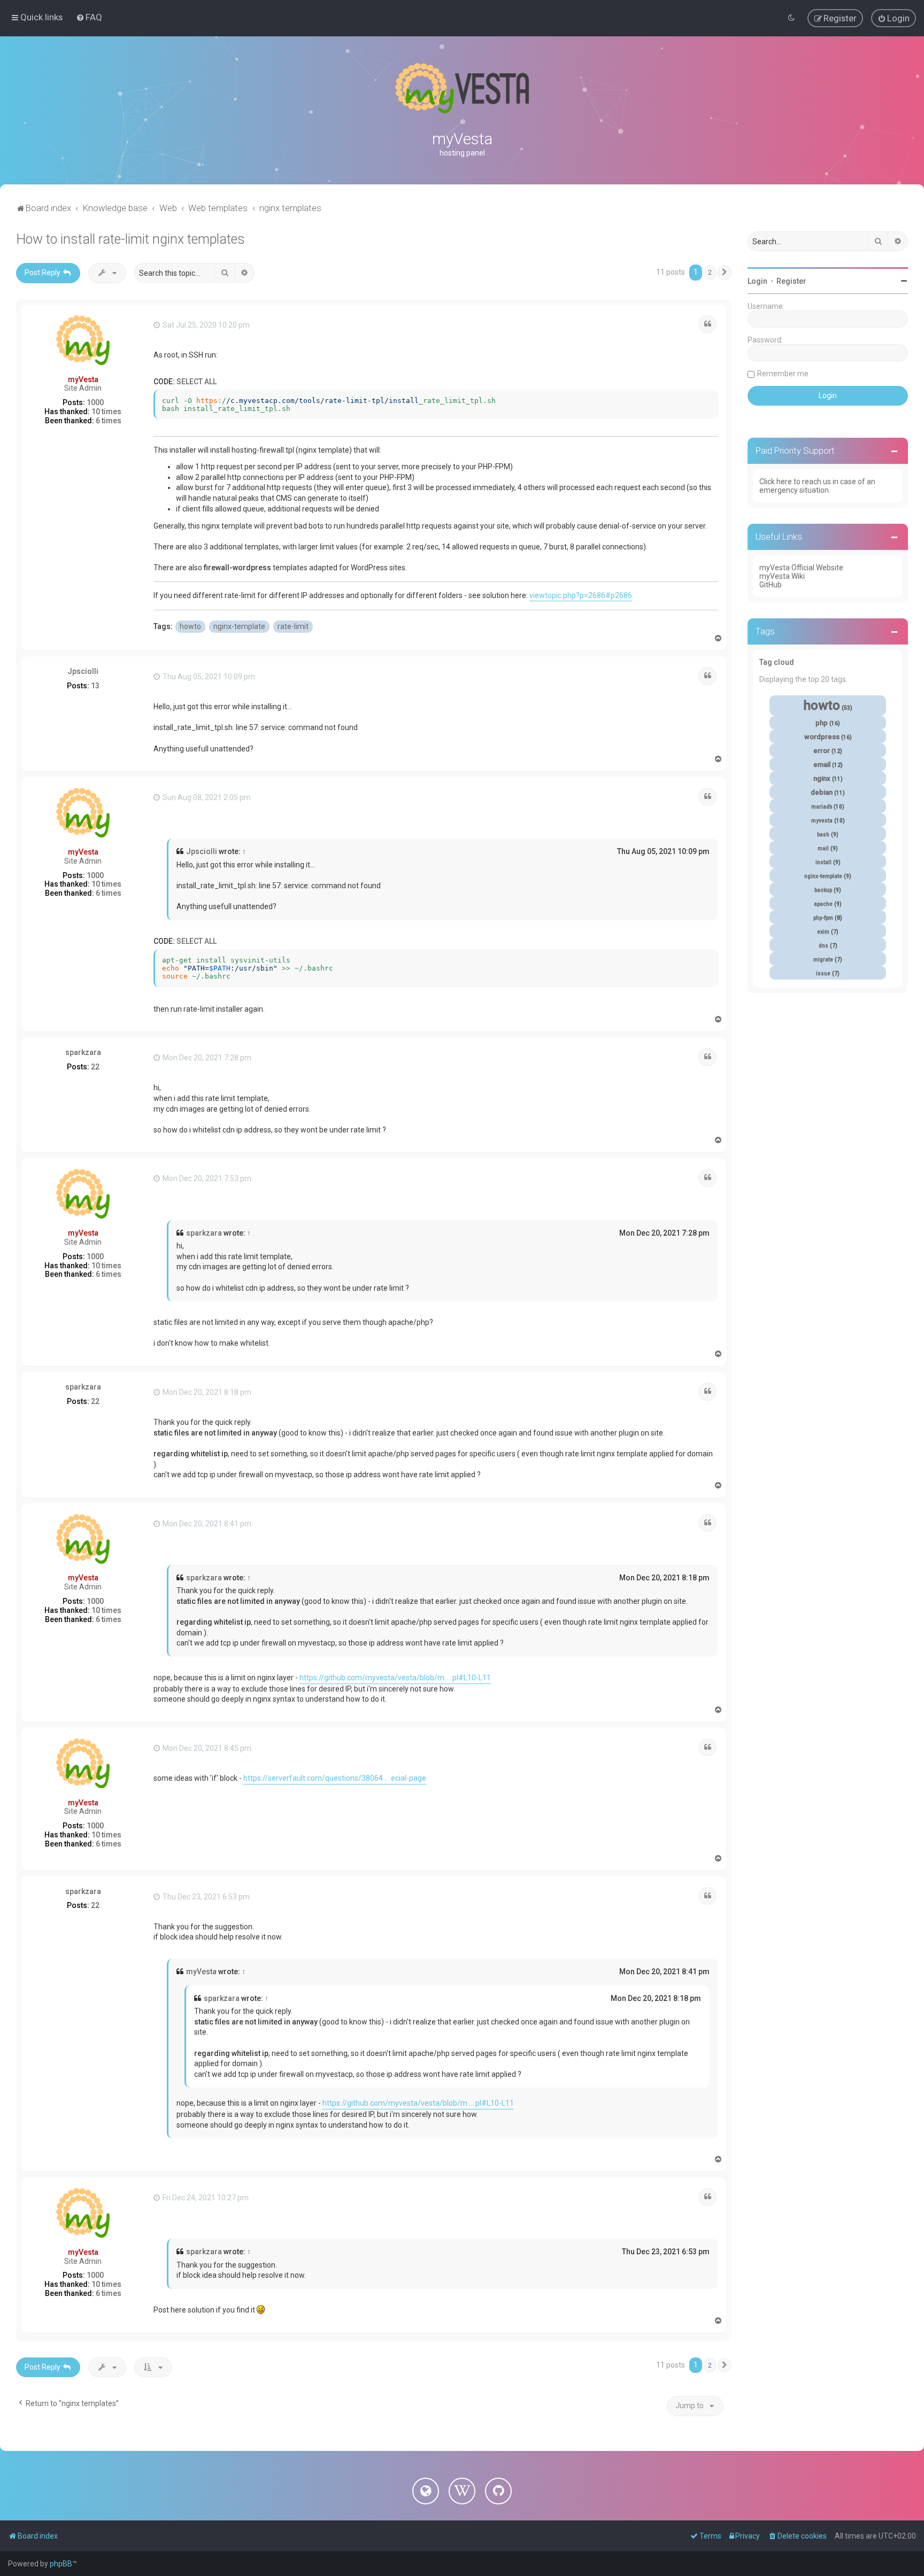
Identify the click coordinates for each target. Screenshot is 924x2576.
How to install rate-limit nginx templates (130, 239)
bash (823, 835)
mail (823, 848)
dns (823, 946)
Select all (197, 382)
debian (822, 792)
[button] (725, 273)
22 (95, 1067)
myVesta (83, 379)
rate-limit (293, 626)
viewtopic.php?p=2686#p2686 (581, 595)
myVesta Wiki (782, 576)
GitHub (771, 585)
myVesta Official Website (801, 568)
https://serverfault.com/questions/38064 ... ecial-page (335, 1778)
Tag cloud (777, 662)
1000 (95, 402)
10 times (106, 412)
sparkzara (83, 1052)
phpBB (61, 2564)
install (823, 862)
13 (95, 686)
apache (823, 904)
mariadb (822, 807)
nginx (822, 778)
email (822, 765)
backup (823, 890)
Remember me (783, 374)
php (822, 723)
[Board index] (462, 88)
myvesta (822, 821)
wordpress (822, 737)
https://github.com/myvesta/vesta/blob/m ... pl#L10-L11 (395, 1678)
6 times (109, 421)
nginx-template (239, 626)
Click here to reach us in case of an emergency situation (817, 486)
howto (190, 626)
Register (791, 281)
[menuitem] (89, 17)
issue (823, 973)
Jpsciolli (83, 671)
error (822, 751)
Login (757, 281)
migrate (823, 960)
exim (823, 932)
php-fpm (823, 918)
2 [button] (710, 272)
